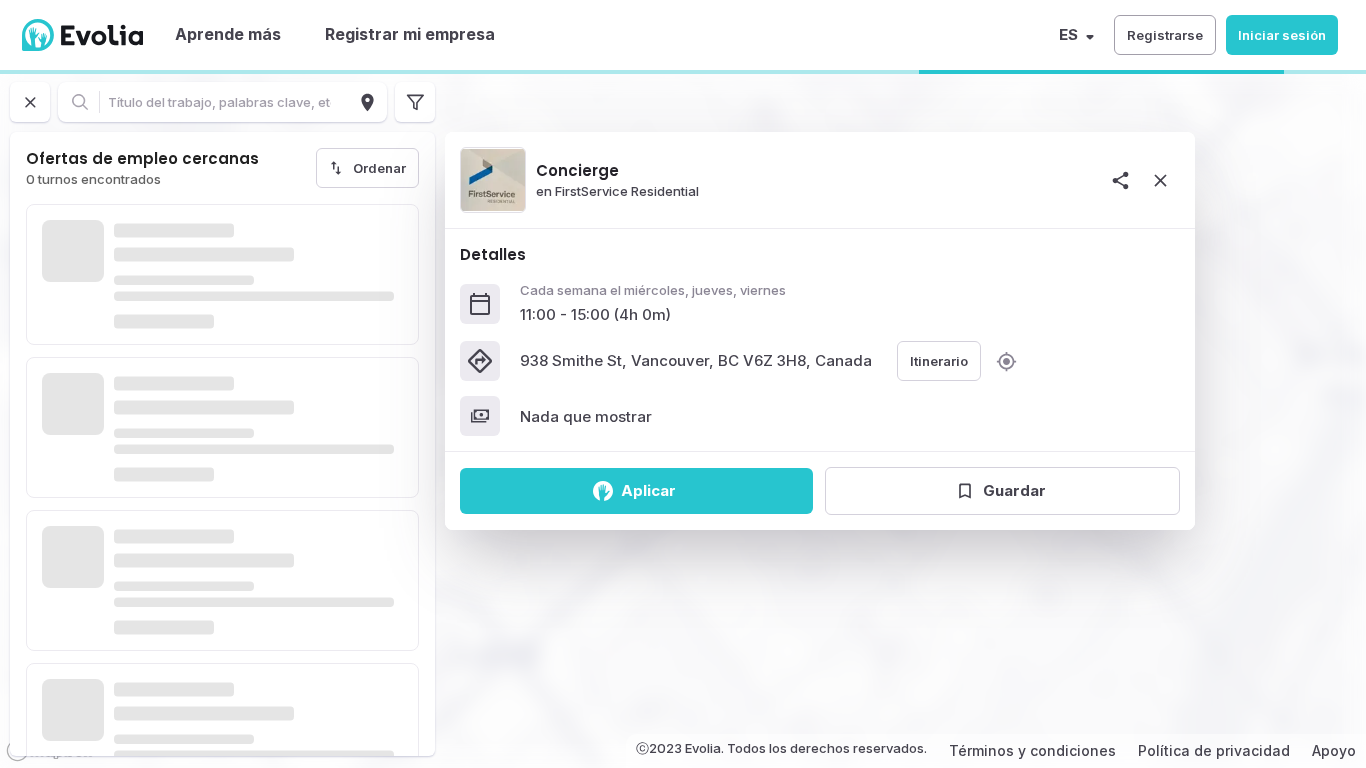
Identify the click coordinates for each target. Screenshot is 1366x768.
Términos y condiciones (1032, 750)
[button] (1165, 35)
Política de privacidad (1214, 750)
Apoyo (1334, 750)
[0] (415, 102)
